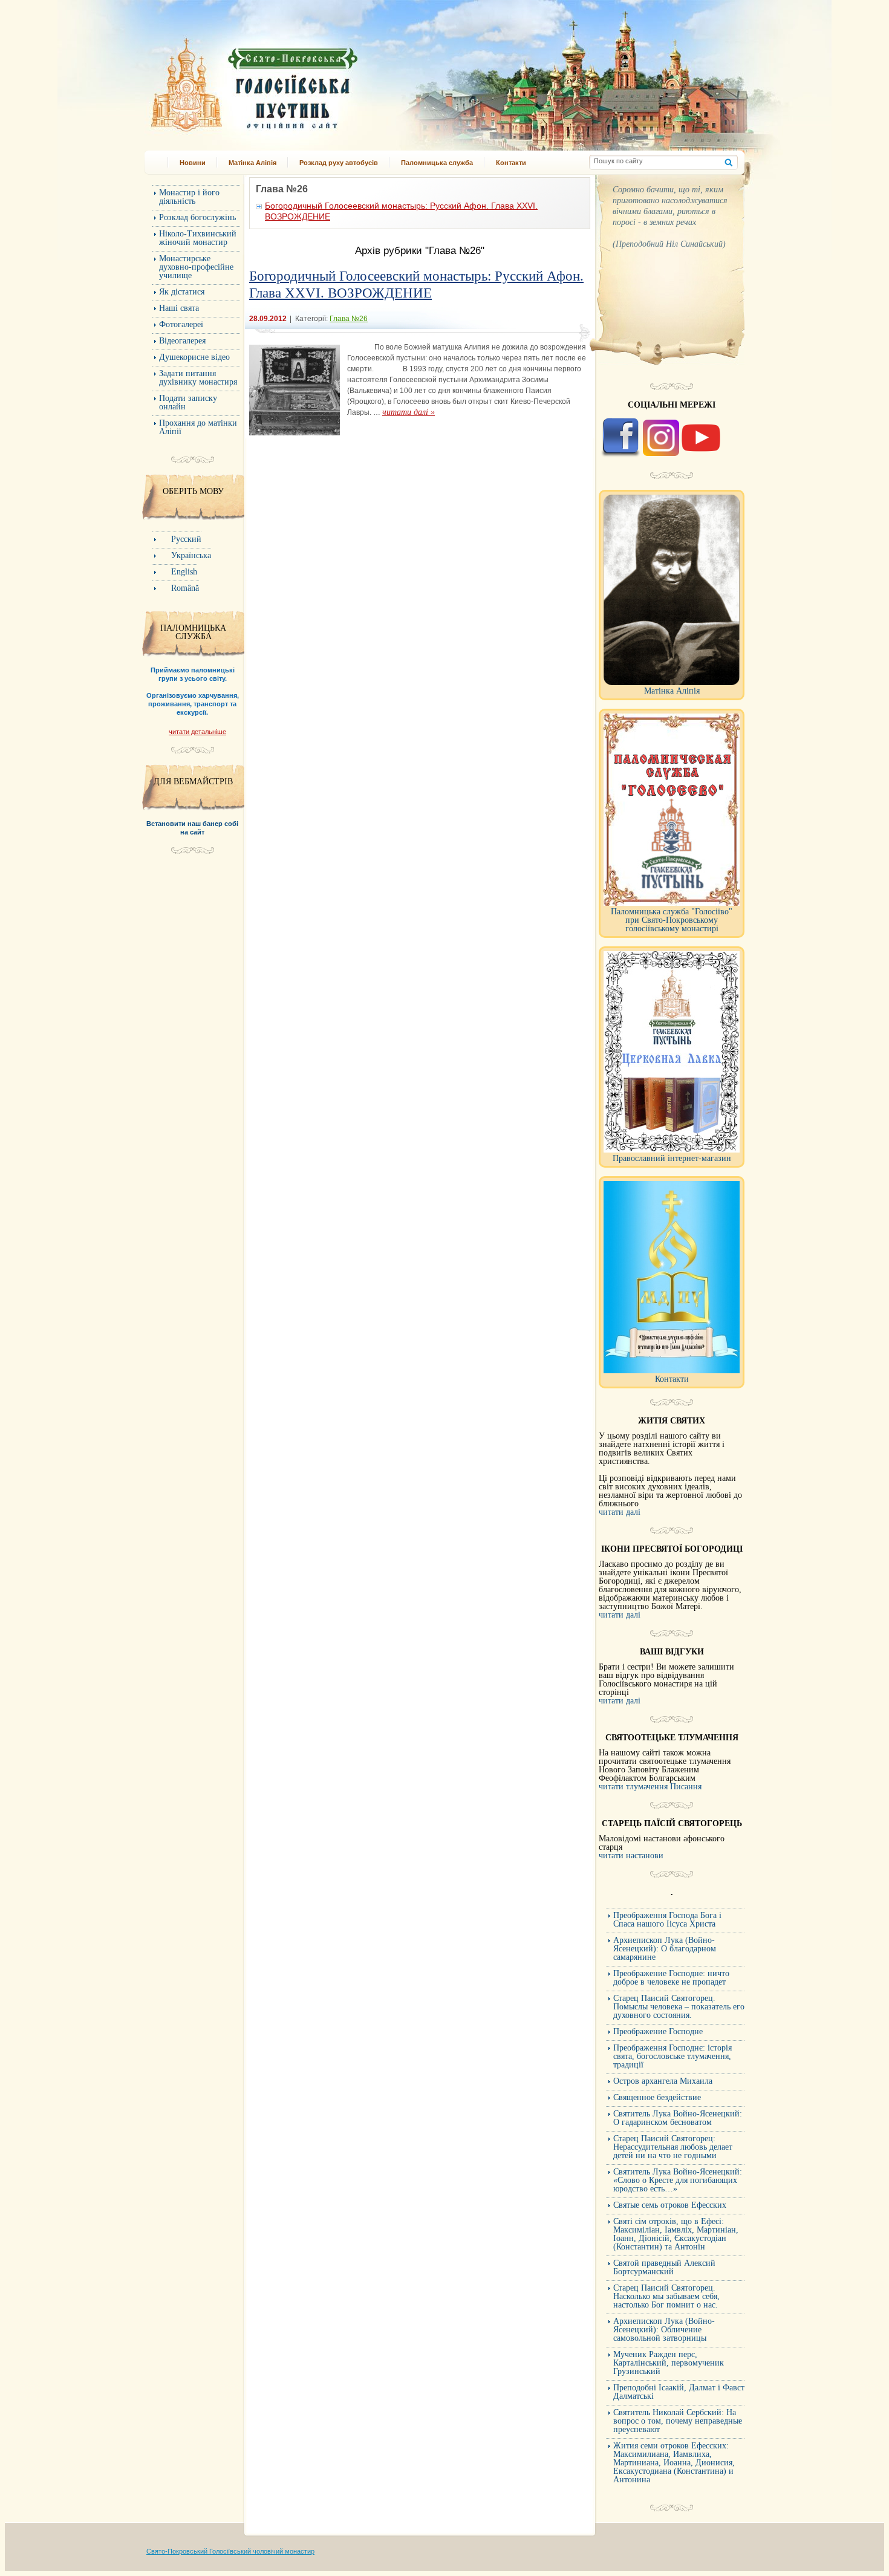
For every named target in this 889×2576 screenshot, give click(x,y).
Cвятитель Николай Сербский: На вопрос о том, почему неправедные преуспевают (678, 2421)
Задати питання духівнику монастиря (198, 378)
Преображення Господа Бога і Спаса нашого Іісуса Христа (667, 1920)
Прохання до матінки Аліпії (198, 427)
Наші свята (179, 308)
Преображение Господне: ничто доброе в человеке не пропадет (671, 1978)
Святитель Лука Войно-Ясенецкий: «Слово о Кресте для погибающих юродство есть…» (678, 2180)
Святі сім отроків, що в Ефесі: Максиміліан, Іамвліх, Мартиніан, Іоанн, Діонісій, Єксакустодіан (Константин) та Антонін (676, 2234)
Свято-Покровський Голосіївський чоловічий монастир (230, 2551)
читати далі (620, 1512)
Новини (193, 163)
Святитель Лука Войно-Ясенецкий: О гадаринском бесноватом (678, 2118)
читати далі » (409, 412)
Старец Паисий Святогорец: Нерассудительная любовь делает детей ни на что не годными (673, 2147)
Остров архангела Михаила (663, 2081)
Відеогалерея (182, 341)
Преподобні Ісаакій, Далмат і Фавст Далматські (679, 2392)
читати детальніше (197, 732)
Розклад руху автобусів (339, 163)
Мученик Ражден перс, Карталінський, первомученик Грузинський (669, 2363)
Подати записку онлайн (188, 402)
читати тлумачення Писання (650, 1787)
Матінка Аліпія (252, 163)
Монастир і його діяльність (189, 197)
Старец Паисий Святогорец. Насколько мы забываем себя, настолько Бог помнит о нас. (666, 2296)
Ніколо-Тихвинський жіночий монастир (198, 238)
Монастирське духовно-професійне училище (196, 267)
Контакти (511, 163)
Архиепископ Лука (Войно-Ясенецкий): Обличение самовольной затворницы (664, 2330)
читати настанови (631, 1856)
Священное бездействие (657, 2097)
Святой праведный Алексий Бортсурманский (664, 2267)
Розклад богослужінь (197, 217)
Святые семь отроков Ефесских (670, 2205)
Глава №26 (349, 319)
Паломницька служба (437, 163)
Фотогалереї (181, 324)
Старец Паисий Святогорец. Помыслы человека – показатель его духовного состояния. (679, 2007)
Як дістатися (182, 292)
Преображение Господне (658, 2031)
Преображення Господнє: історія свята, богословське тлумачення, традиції (672, 2056)
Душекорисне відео (194, 357)
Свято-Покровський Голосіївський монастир (316, 81)
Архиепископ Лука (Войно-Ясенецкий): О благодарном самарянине (665, 1949)
